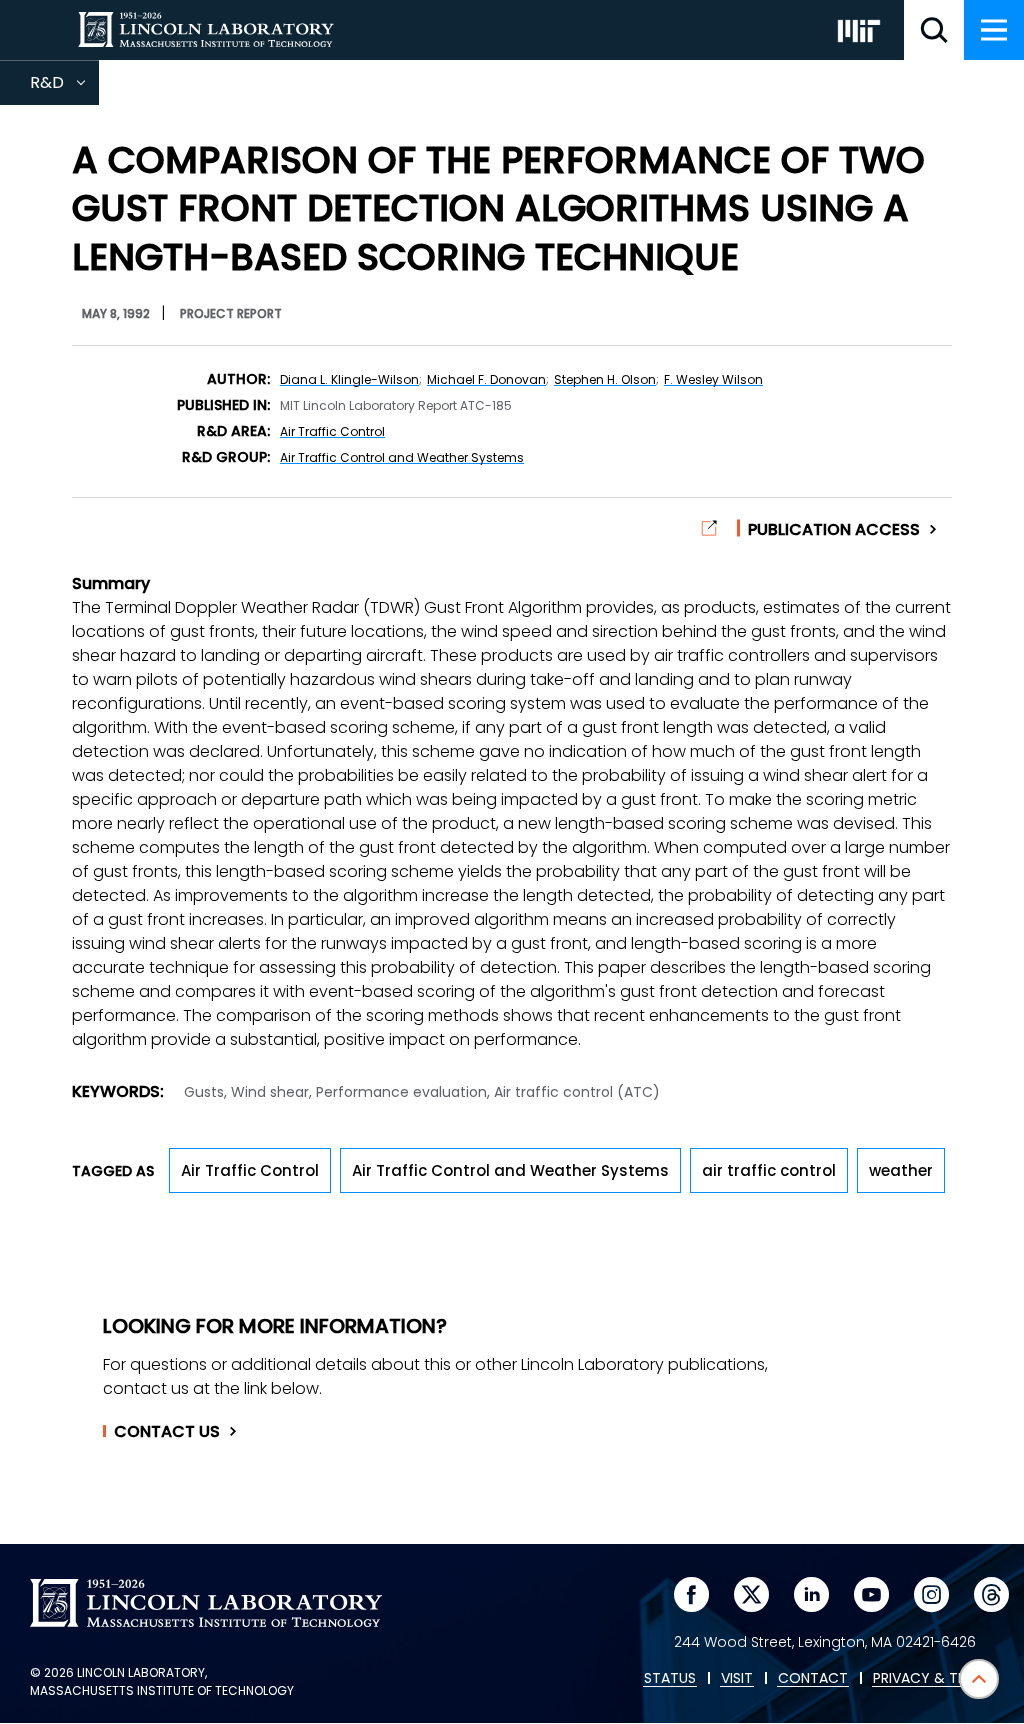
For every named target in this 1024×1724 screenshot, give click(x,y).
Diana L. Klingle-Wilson (349, 379)
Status (670, 1679)
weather (901, 1170)
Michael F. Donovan (486, 379)
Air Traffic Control (332, 431)
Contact (167, 1432)
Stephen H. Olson (605, 379)
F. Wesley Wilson (713, 379)
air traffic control (769, 1170)
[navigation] (994, 30)
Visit (737, 1679)
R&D (64, 88)
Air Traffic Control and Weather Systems (402, 457)
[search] (934, 30)
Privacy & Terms (933, 1679)
